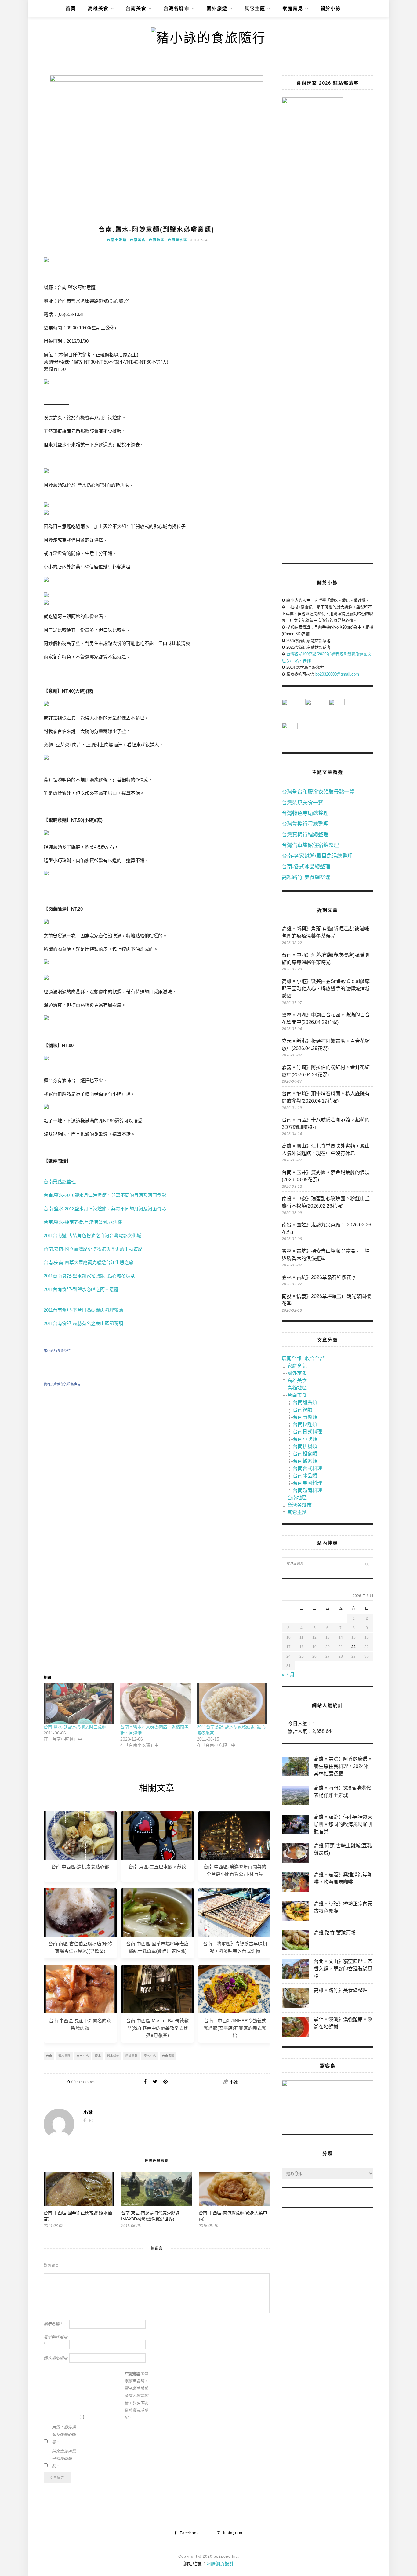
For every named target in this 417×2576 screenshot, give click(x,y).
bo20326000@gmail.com (337, 674)
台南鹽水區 (178, 240)
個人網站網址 (56, 2358)
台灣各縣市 (177, 8)
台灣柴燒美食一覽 (303, 803)
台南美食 (136, 8)
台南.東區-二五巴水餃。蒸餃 (157, 1867)
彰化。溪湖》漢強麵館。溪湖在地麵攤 (343, 2023)
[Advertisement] (157, 1447)
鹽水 (98, 2056)
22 (354, 1647)
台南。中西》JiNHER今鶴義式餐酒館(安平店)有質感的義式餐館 (235, 2028)
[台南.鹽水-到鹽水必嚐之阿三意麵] (79, 1704)
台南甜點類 (305, 1402)
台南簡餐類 (305, 1417)
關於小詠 (331, 8)
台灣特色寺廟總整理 (305, 813)
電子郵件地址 (56, 2341)
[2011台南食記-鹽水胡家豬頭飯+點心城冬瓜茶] (232, 1704)
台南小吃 (83, 2056)
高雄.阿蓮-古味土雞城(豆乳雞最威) (343, 1849)
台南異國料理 (307, 1483)
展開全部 (292, 1359)
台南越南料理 (307, 1490)
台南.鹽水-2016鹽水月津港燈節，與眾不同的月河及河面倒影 (105, 1195)
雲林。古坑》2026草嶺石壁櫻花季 (319, 1277)
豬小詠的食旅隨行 (57, 1351)
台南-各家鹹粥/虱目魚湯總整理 (317, 856)
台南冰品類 (305, 1476)
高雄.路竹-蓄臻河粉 (335, 1933)
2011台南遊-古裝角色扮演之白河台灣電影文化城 (92, 1235)
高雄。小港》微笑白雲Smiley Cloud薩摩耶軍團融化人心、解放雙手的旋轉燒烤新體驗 (326, 989)
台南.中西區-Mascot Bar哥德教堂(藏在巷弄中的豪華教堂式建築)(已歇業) (157, 2028)
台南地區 (157, 240)
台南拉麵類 (305, 1424)
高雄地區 (297, 1388)
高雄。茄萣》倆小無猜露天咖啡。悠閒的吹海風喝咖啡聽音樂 (343, 1824)
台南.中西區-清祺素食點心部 (80, 1867)
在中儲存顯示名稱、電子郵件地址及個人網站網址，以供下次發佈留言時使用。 (136, 2396)
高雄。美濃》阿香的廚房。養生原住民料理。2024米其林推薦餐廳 (343, 1766)
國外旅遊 (217, 8)
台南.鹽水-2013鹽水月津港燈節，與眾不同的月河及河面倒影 (105, 1209)
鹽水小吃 (150, 2056)
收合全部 (315, 1359)
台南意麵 (168, 2056)
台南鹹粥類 (305, 1461)
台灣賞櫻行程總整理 (305, 824)
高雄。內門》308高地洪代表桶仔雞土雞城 (342, 1792)
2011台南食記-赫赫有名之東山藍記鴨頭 (83, 1323)
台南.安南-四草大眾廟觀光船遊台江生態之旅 (89, 1262)
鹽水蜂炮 (113, 2056)
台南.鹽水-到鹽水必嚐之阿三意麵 (75, 1727)
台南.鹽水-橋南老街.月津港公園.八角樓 (83, 1222)
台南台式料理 (307, 1468)
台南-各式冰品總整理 (306, 867)
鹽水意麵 (64, 2056)
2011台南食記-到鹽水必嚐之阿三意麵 (81, 1289)
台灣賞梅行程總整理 (305, 835)
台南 (49, 2056)
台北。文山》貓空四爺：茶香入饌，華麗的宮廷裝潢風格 (343, 1969)
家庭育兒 (293, 8)
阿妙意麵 (132, 2056)
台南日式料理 (307, 1432)
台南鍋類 (303, 1410)
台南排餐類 (305, 1446)
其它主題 (255, 8)
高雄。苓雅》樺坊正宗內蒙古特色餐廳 (343, 1907)
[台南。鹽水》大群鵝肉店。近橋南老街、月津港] (156, 1704)
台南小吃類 (117, 240)
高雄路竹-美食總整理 (306, 877)
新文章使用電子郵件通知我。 (64, 2459)
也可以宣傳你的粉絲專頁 (62, 1384)
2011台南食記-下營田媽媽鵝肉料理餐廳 (83, 1310)
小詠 (234, 2082)
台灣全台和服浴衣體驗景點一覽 (318, 792)
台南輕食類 (305, 1454)
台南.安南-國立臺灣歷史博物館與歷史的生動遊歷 (93, 1249)
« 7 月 (288, 1675)
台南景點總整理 (60, 1182)
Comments (81, 2082)
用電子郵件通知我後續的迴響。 (64, 2435)
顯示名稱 (53, 2324)
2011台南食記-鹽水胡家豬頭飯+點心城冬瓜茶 (89, 1276)
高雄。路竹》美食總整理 (341, 1990)
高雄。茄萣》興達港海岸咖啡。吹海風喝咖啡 (343, 1878)
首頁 (71, 8)
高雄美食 (98, 8)
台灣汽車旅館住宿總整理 (310, 845)
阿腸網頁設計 (220, 2564)
